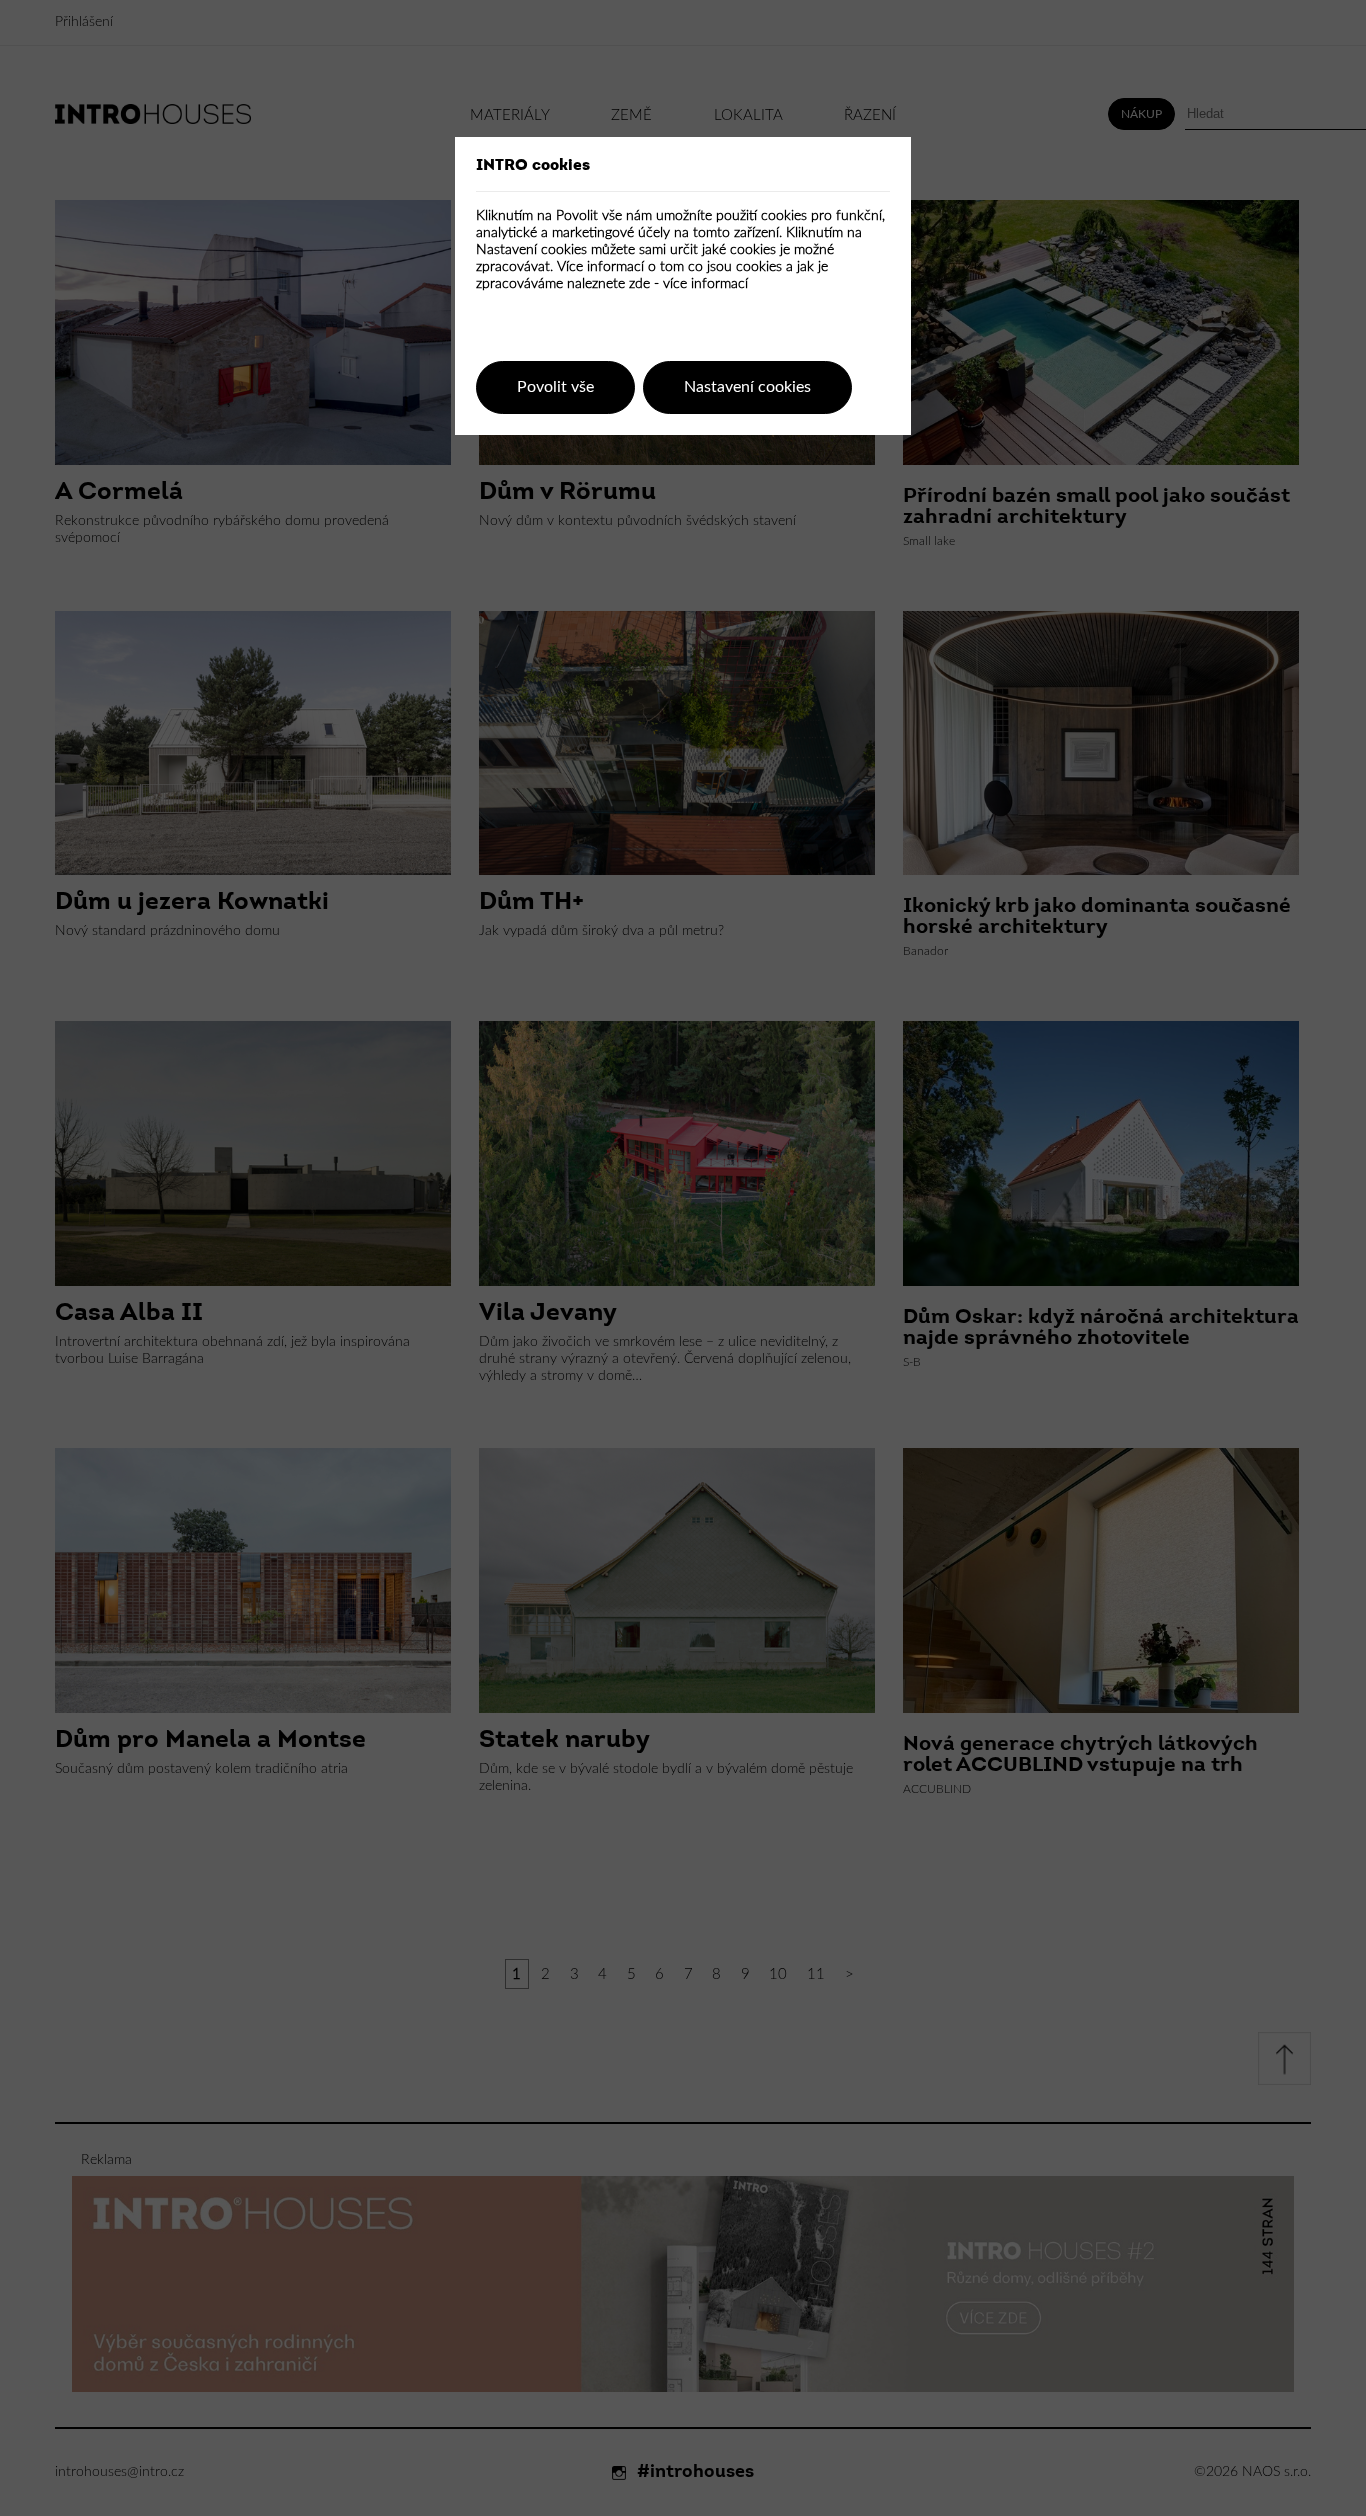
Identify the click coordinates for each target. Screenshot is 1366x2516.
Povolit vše (555, 387)
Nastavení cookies (747, 387)
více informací (705, 284)
